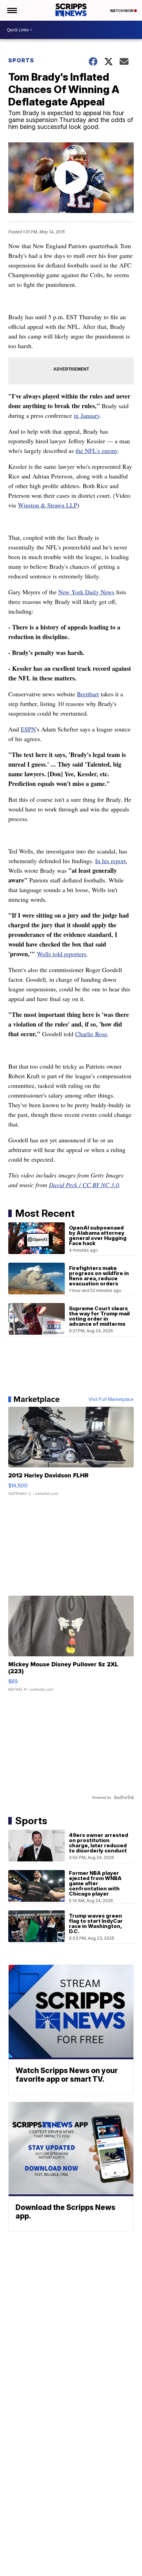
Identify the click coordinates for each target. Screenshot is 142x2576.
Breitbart (88, 694)
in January (87, 415)
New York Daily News (86, 592)
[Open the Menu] (12, 10)
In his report (110, 861)
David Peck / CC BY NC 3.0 (84, 1185)
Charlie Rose (91, 1034)
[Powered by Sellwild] (124, 1797)
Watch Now (122, 11)
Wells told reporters (62, 954)
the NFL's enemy (97, 451)
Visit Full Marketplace (111, 1399)
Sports (21, 60)
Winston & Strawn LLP (48, 505)
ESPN (28, 729)
